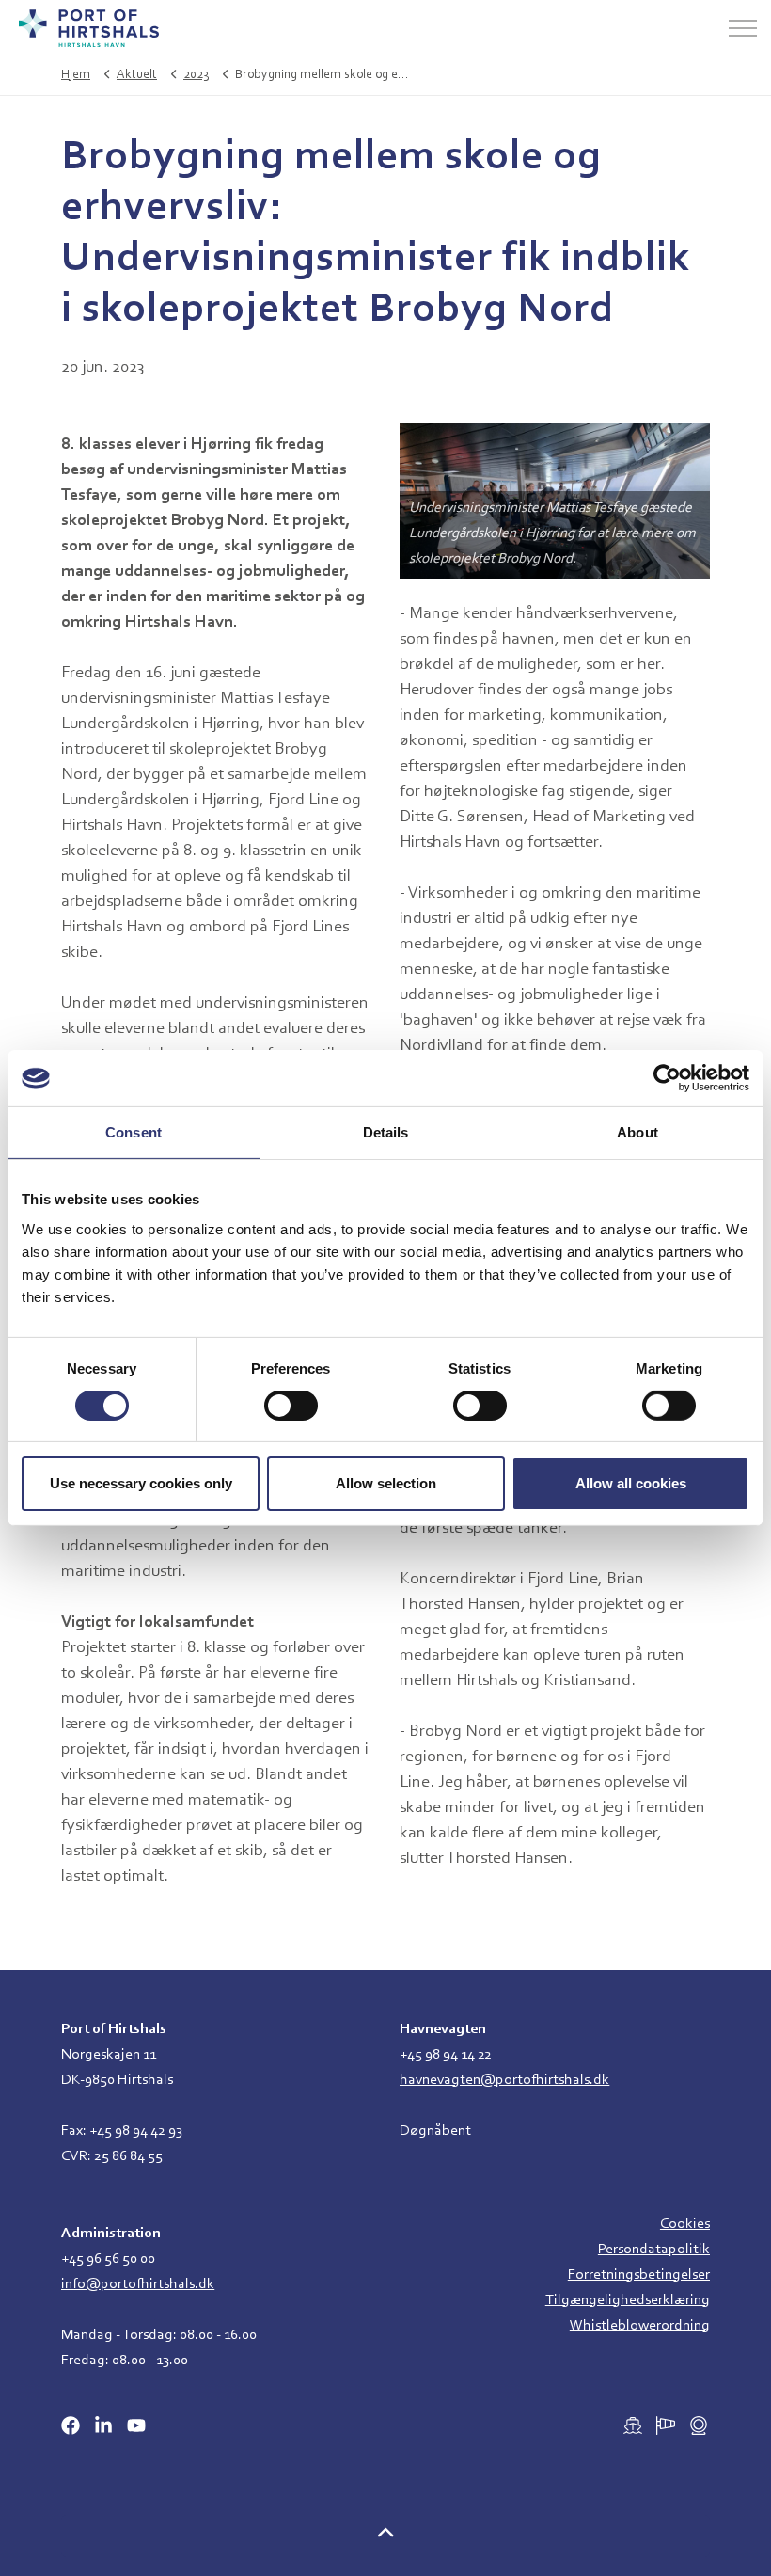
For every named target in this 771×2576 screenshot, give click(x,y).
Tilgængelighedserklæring (628, 2300)
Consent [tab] (134, 1132)
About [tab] (637, 1132)
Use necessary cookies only (141, 1483)
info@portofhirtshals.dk (138, 2284)
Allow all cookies (631, 1483)
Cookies (685, 2224)
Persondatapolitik (654, 2250)
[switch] (291, 1406)
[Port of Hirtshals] (89, 28)
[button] (385, 2536)
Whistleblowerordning (640, 2326)
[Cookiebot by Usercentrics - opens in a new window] (667, 1078)
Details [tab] (386, 1132)
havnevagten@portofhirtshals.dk (504, 2080)
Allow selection (386, 1483)
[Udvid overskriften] (743, 28)
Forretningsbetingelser (639, 2275)
